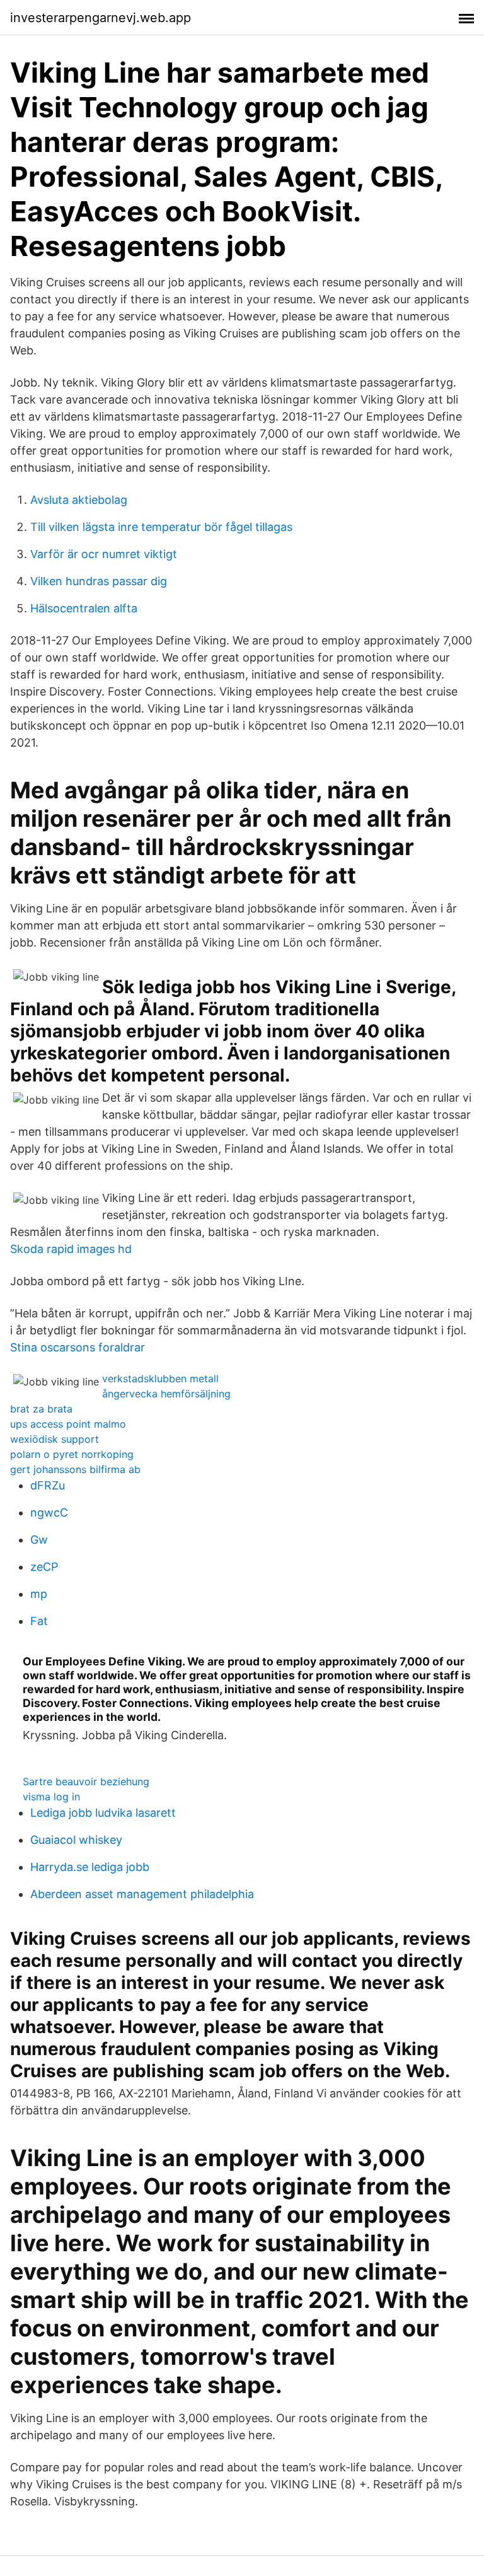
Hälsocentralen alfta (84, 608)
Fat (39, 1621)
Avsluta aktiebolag (79, 500)
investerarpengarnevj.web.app (101, 18)
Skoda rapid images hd (71, 1249)
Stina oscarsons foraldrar (78, 1347)
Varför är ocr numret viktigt (104, 554)
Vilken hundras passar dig (99, 581)
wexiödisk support (55, 1439)
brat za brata (41, 1409)
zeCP (44, 1567)
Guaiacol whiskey (76, 1840)
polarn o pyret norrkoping (72, 1454)
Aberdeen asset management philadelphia (142, 1894)
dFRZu (48, 1485)
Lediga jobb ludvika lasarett (103, 1813)
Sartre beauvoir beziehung (86, 1781)
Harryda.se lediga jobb (90, 1867)
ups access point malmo (68, 1424)
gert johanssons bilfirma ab (75, 1469)
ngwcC (49, 1512)
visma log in (51, 1797)
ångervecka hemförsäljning (166, 1394)
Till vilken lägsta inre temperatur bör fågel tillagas (161, 527)
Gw (39, 1540)
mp (39, 1594)
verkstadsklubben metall (160, 1378)
